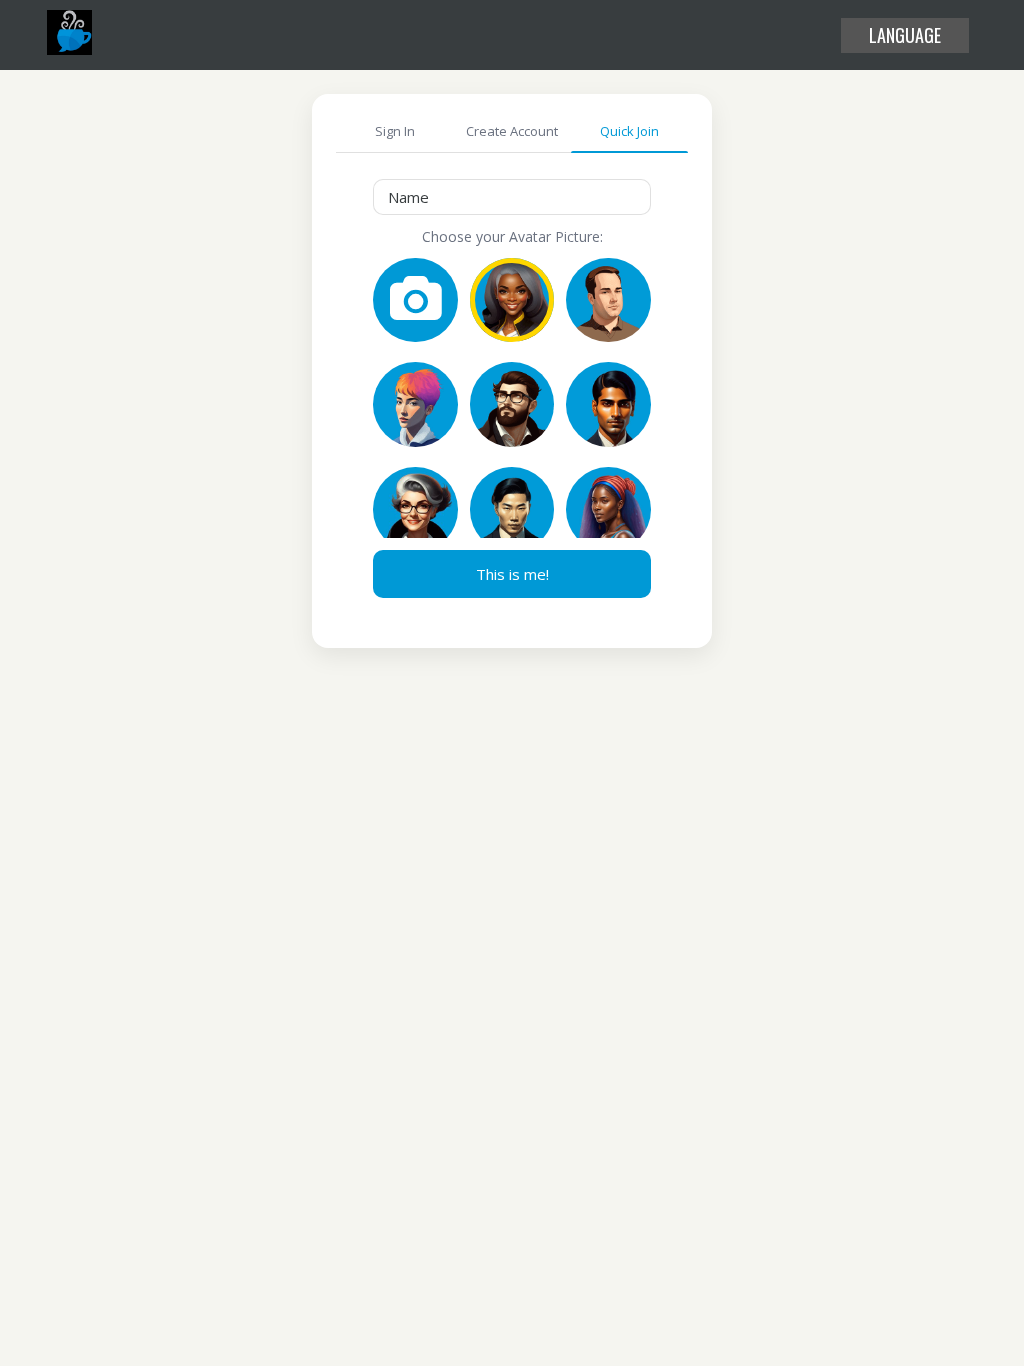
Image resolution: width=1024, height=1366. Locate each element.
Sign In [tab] (395, 131)
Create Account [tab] (512, 131)
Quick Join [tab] (629, 131)
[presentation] (512, 197)
